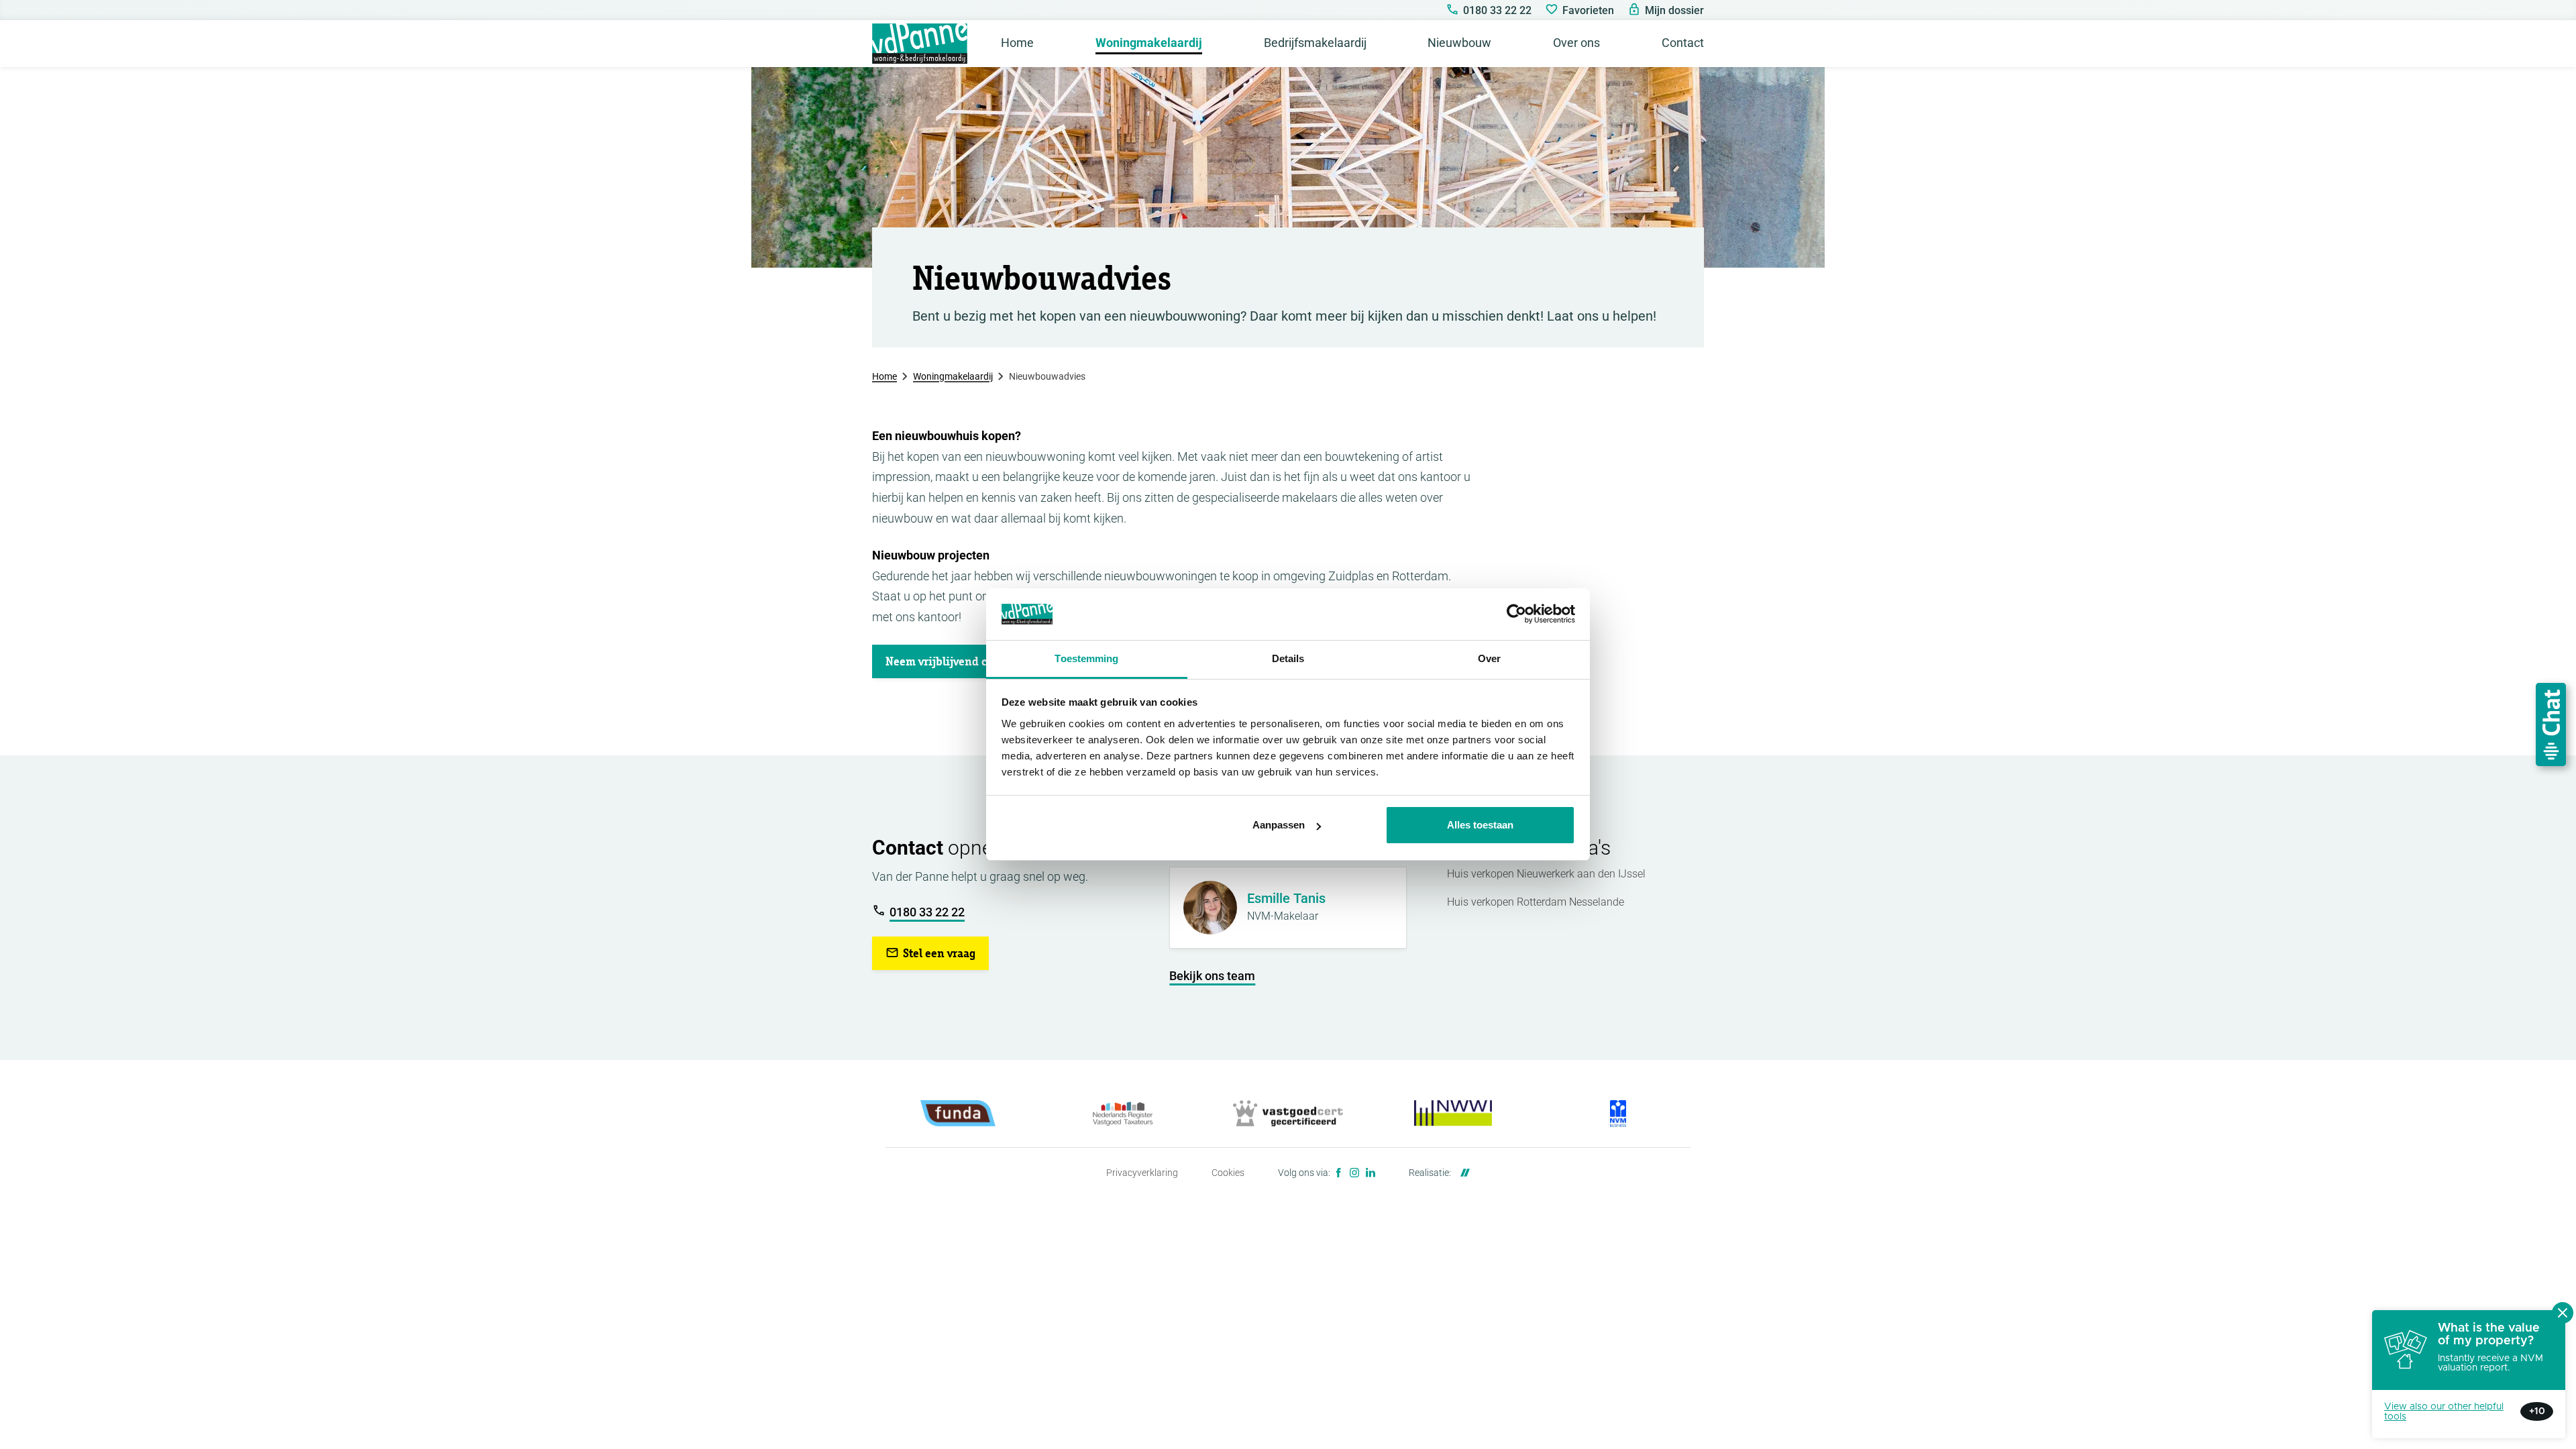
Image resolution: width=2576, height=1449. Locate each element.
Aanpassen (1279, 825)
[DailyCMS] (1462, 1173)
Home (884, 376)
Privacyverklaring (1142, 1173)
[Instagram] (1354, 1173)
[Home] (920, 44)
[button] (960, 661)
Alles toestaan (1480, 825)
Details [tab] (1288, 658)
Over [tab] (1489, 658)
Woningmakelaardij (953, 376)
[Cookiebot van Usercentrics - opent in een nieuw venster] (1516, 614)
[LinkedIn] (1371, 1173)
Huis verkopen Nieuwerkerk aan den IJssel (1546, 874)
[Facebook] (1338, 1173)
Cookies (1228, 1173)
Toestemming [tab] (1086, 658)
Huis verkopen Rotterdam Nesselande (1536, 902)
